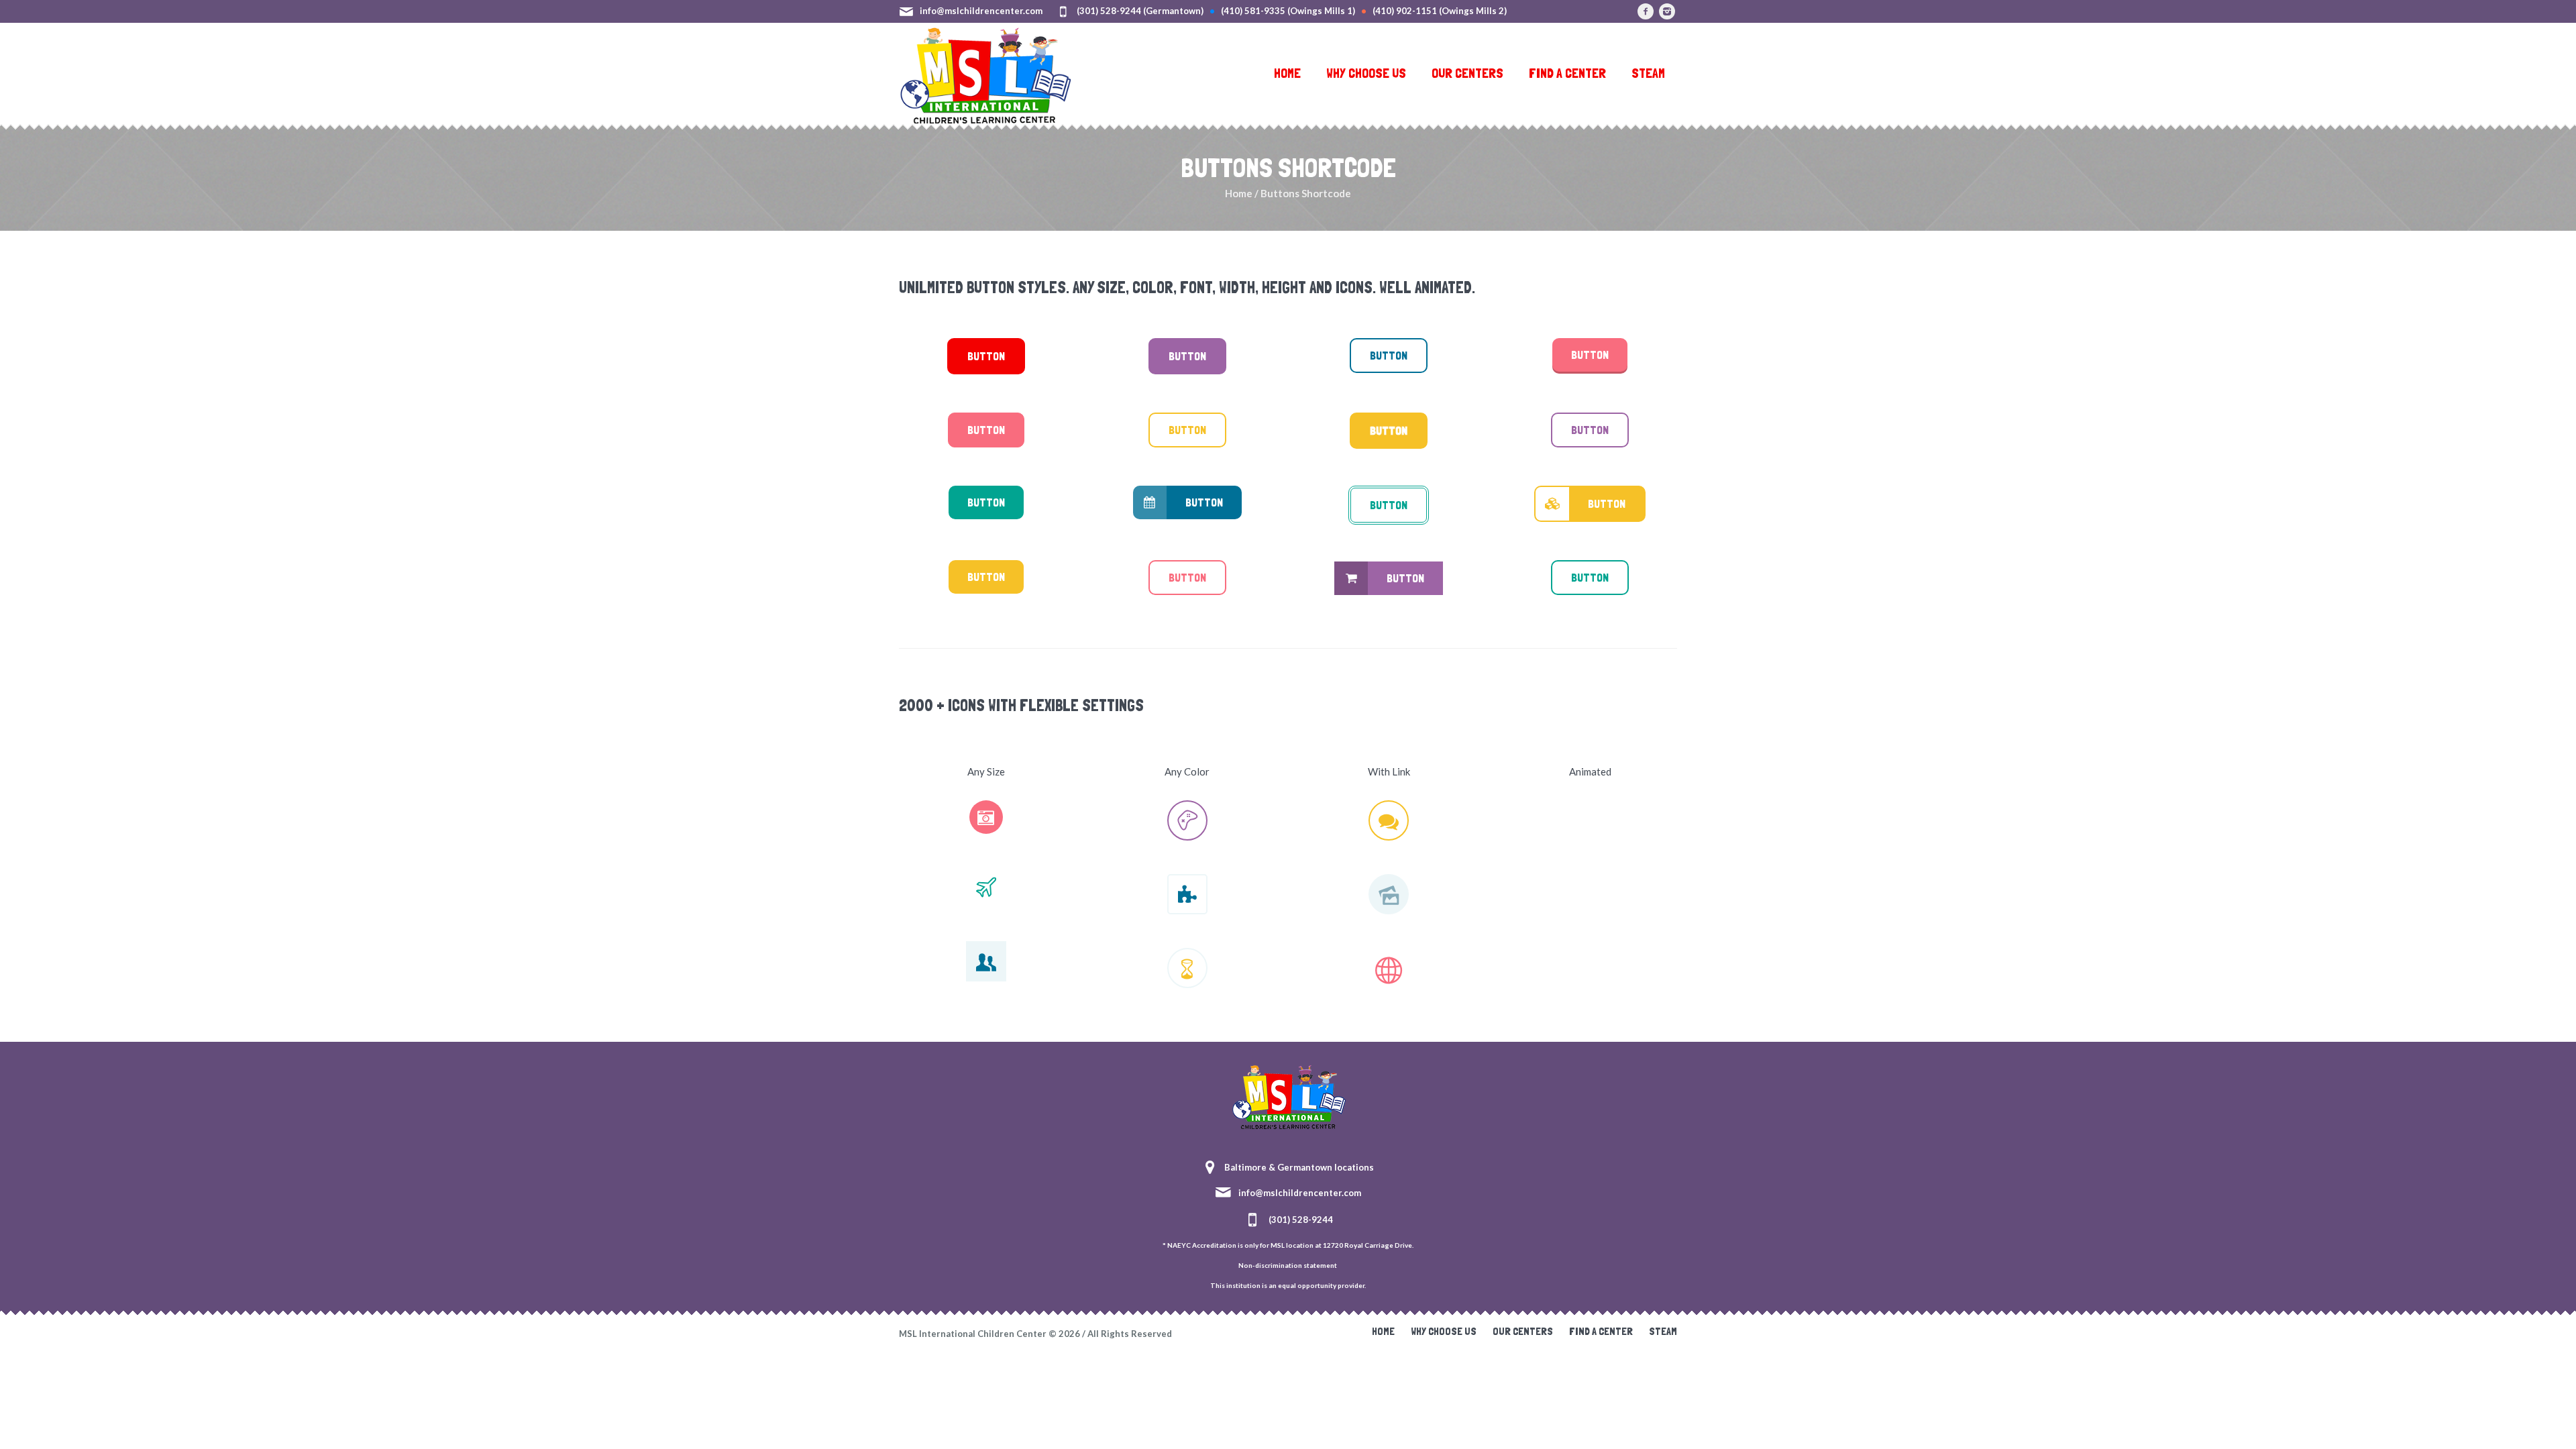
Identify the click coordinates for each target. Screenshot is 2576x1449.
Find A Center (1601, 1331)
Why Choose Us (1444, 1331)
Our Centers (1523, 1331)
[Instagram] (1667, 11)
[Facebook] (1646, 11)
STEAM (1663, 1331)
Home (1239, 193)
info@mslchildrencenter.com (981, 11)
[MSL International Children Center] (1288, 1095)
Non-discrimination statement (1288, 1265)
